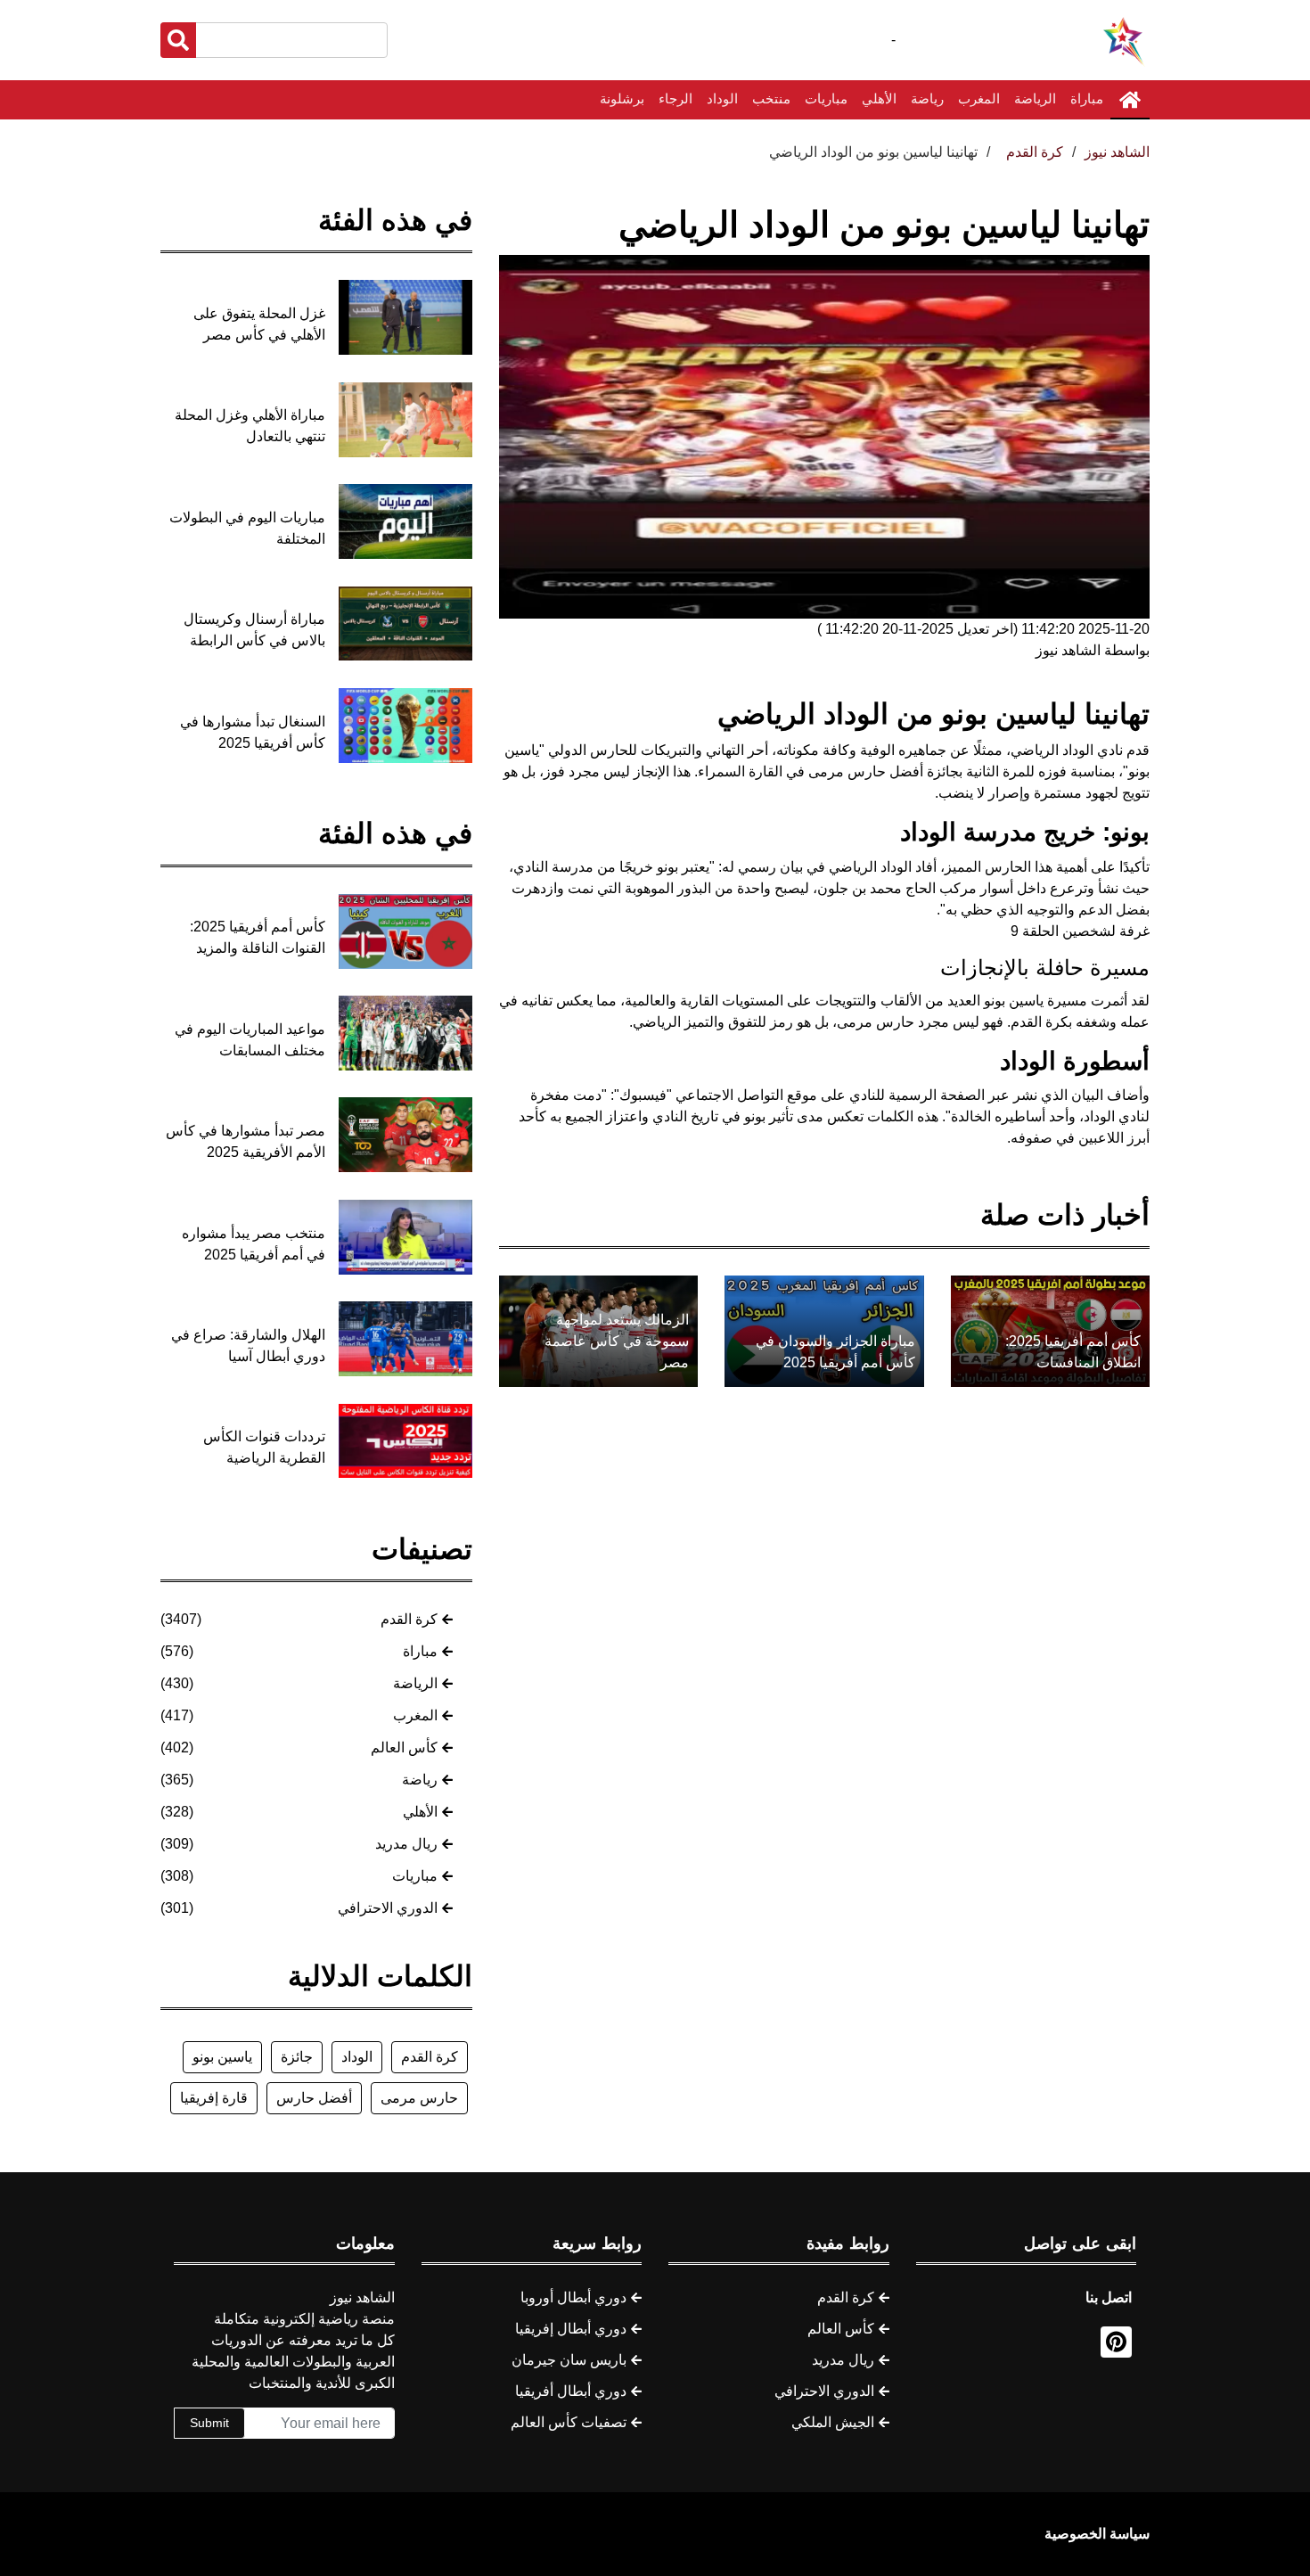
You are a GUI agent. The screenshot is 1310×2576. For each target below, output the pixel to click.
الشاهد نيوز (1117, 152)
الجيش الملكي (833, 2422)
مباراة (1087, 98)
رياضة (927, 98)
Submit (209, 2423)
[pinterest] (1116, 2342)
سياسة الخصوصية (1097, 2534)
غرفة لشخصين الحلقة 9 (1080, 931)
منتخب (771, 98)
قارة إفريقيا (214, 2098)
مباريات (826, 98)
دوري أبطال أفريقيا (571, 2391)
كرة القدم (409, 1619)
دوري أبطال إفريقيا (571, 2329)
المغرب (979, 98)
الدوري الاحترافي (388, 1908)
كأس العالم (404, 1747)
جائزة (297, 2057)
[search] (178, 40)
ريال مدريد (406, 1844)
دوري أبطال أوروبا (573, 2297)
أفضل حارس (314, 2098)
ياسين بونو (222, 2057)
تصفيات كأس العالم (569, 2422)
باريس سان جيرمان (569, 2360)
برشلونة (622, 98)
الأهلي (879, 98)
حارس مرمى (419, 2098)
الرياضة (1035, 98)
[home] (1130, 100)
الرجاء (675, 98)
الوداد (722, 98)
